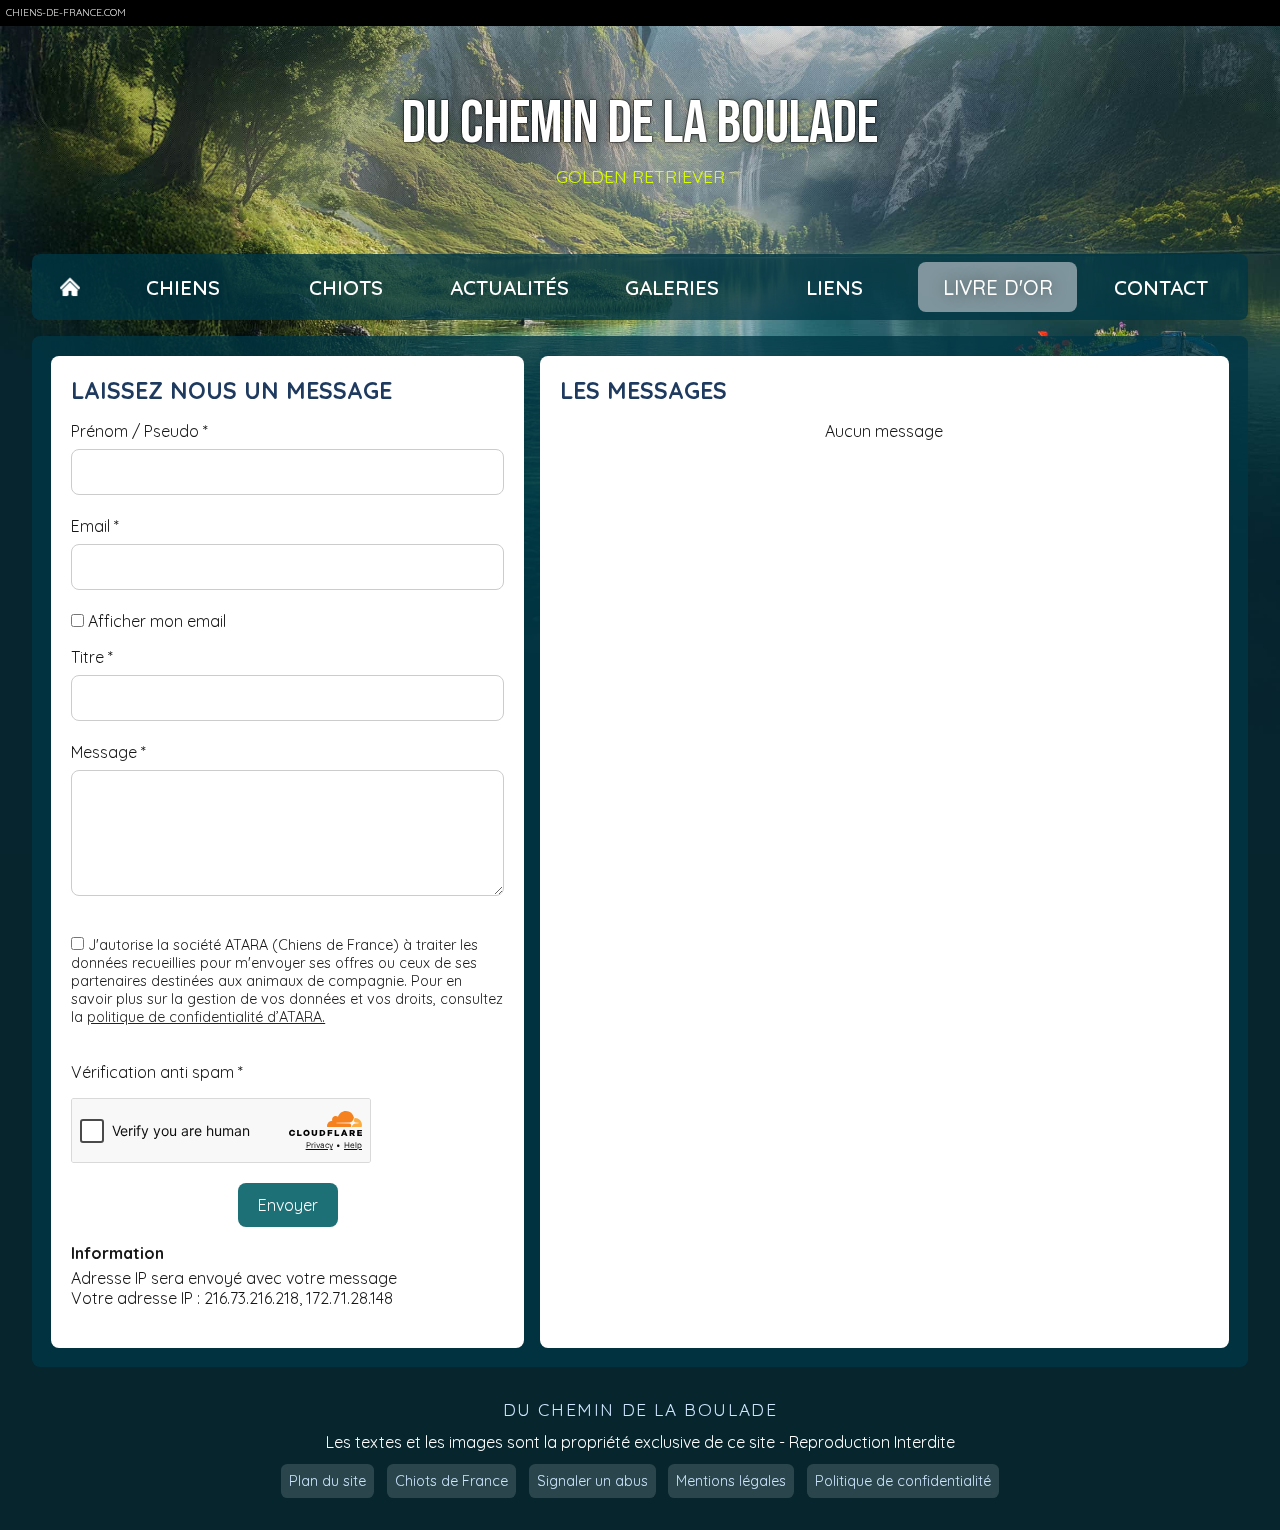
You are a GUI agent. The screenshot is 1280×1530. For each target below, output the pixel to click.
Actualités (509, 287)
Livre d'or (998, 287)
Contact (1161, 287)
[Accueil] (70, 287)
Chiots (346, 287)
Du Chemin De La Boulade (640, 124)
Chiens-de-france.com (66, 12)
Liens (834, 287)
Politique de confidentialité (903, 1481)
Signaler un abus (592, 1481)
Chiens (183, 287)
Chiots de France (451, 1481)
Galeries (672, 287)
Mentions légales (731, 1481)
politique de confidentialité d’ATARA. (206, 1017)
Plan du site (327, 1481)
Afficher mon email (157, 621)
